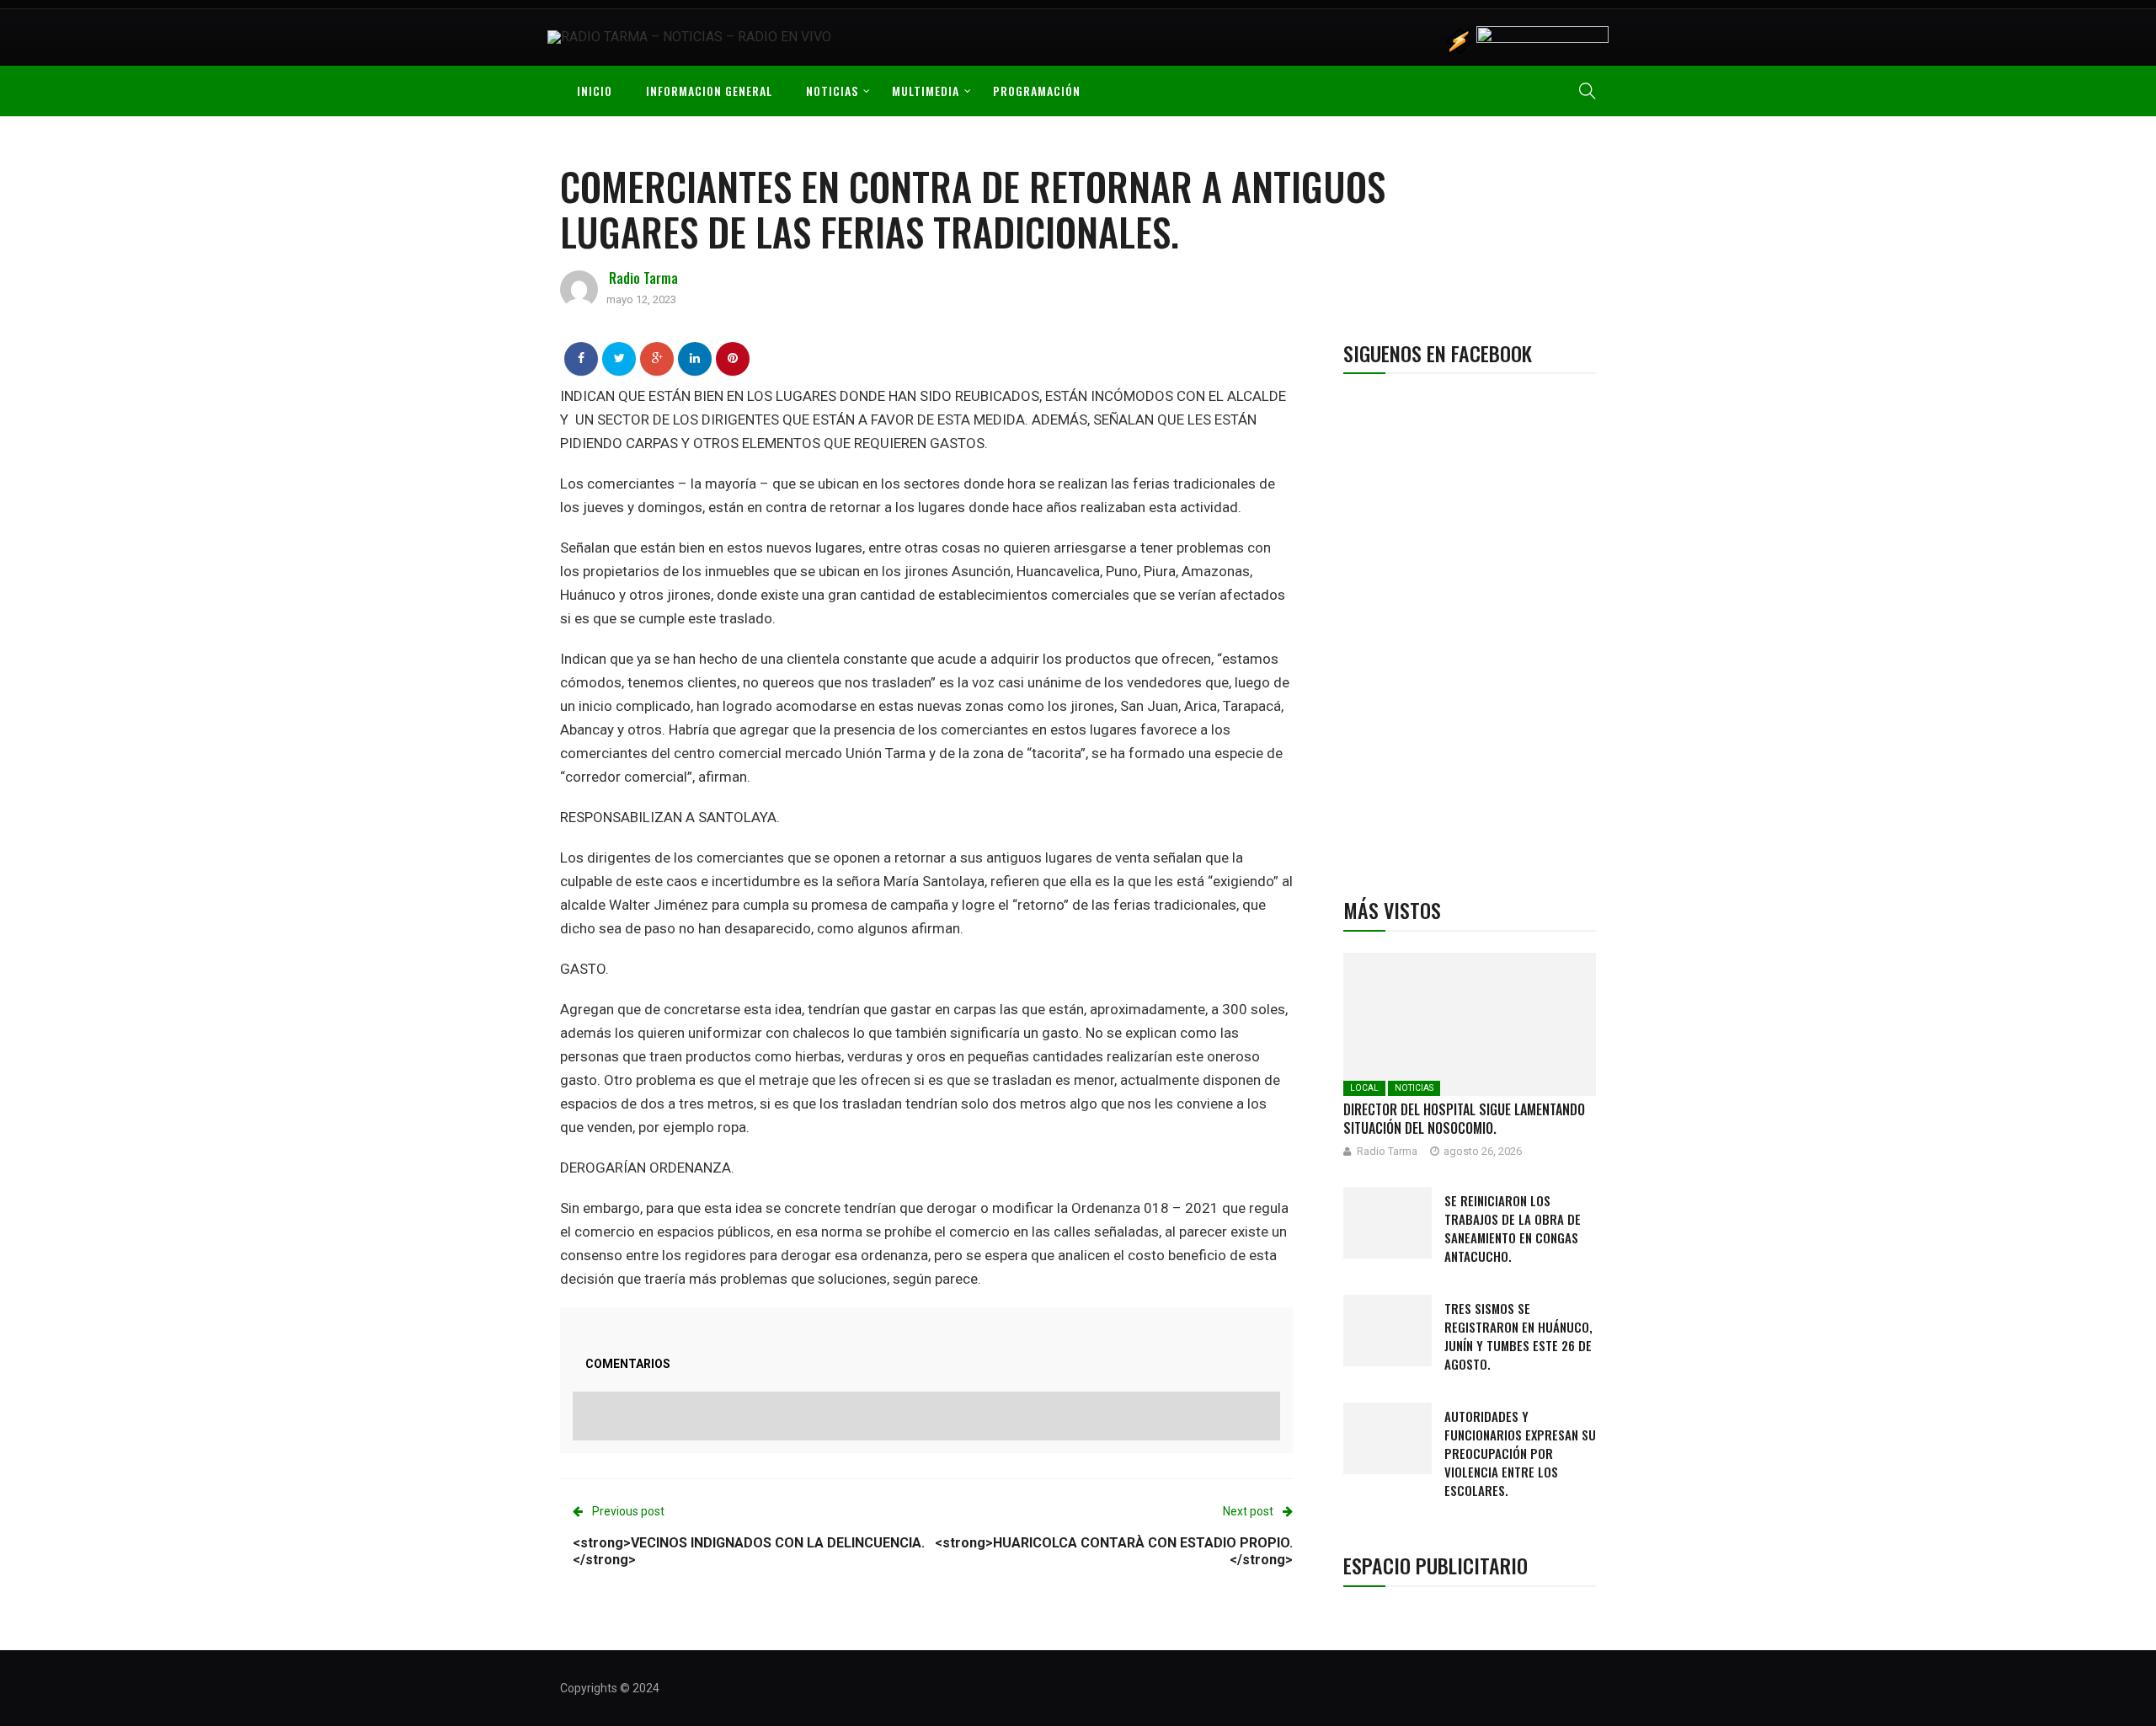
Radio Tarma (643, 278)
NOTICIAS (832, 91)
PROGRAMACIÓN (1037, 91)
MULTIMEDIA (926, 91)
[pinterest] (733, 358)
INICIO (595, 91)
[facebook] (581, 358)
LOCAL (1364, 1088)
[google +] (657, 358)
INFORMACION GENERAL (709, 91)
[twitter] (619, 358)
